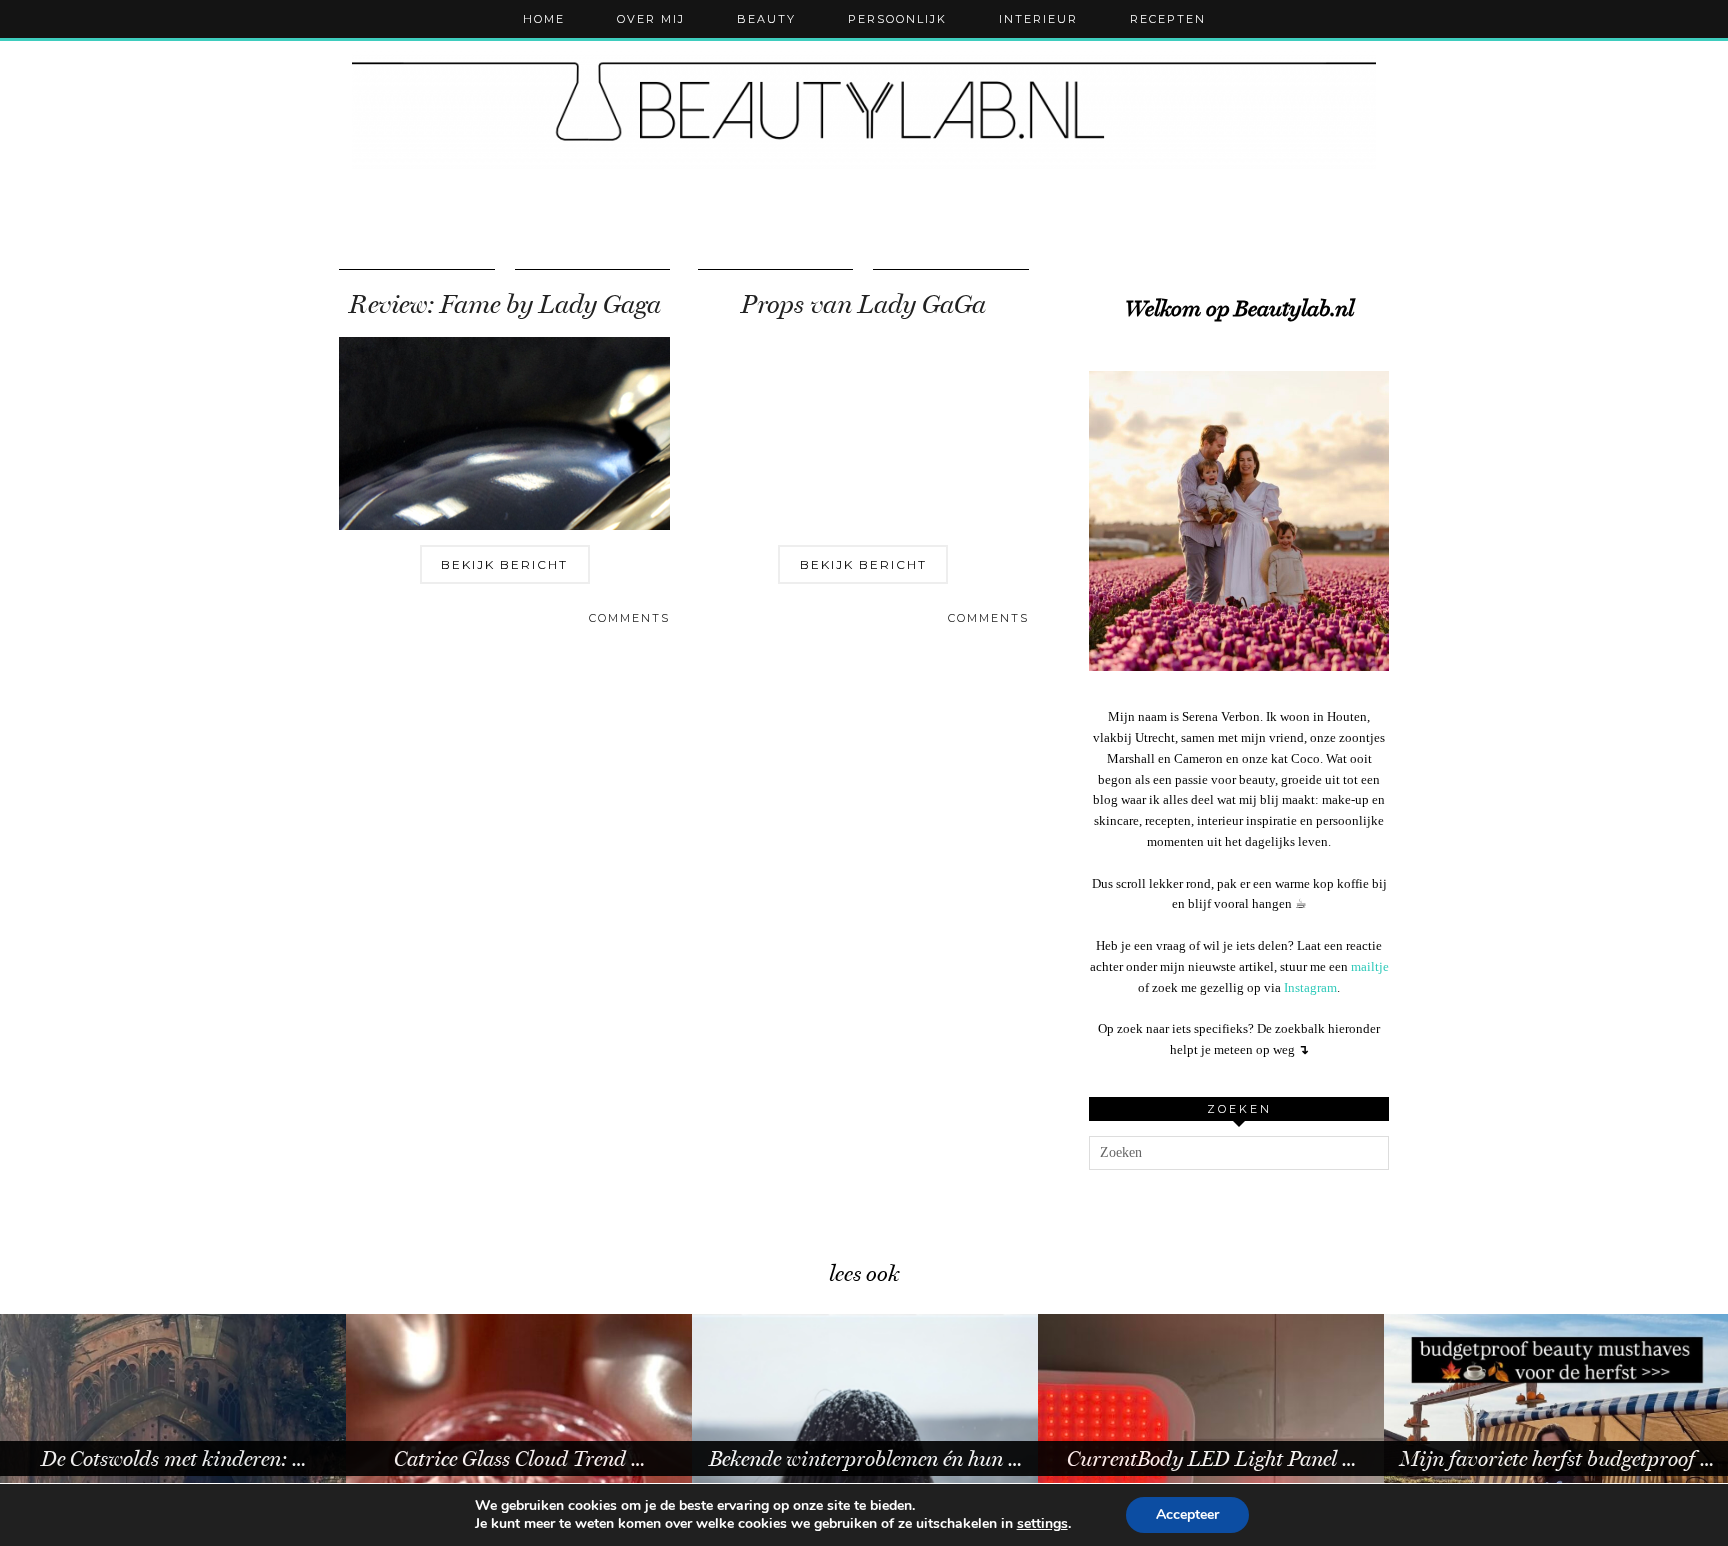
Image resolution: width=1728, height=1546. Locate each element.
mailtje (1370, 966)
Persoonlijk (897, 19)
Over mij (651, 19)
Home (544, 19)
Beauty (766, 19)
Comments (629, 618)
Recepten (1168, 19)
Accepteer (1187, 1514)
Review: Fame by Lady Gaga (505, 304)
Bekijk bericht (504, 564)
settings (1042, 1524)
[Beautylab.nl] (864, 109)
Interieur (1038, 19)
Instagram (1310, 987)
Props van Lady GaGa (863, 304)
